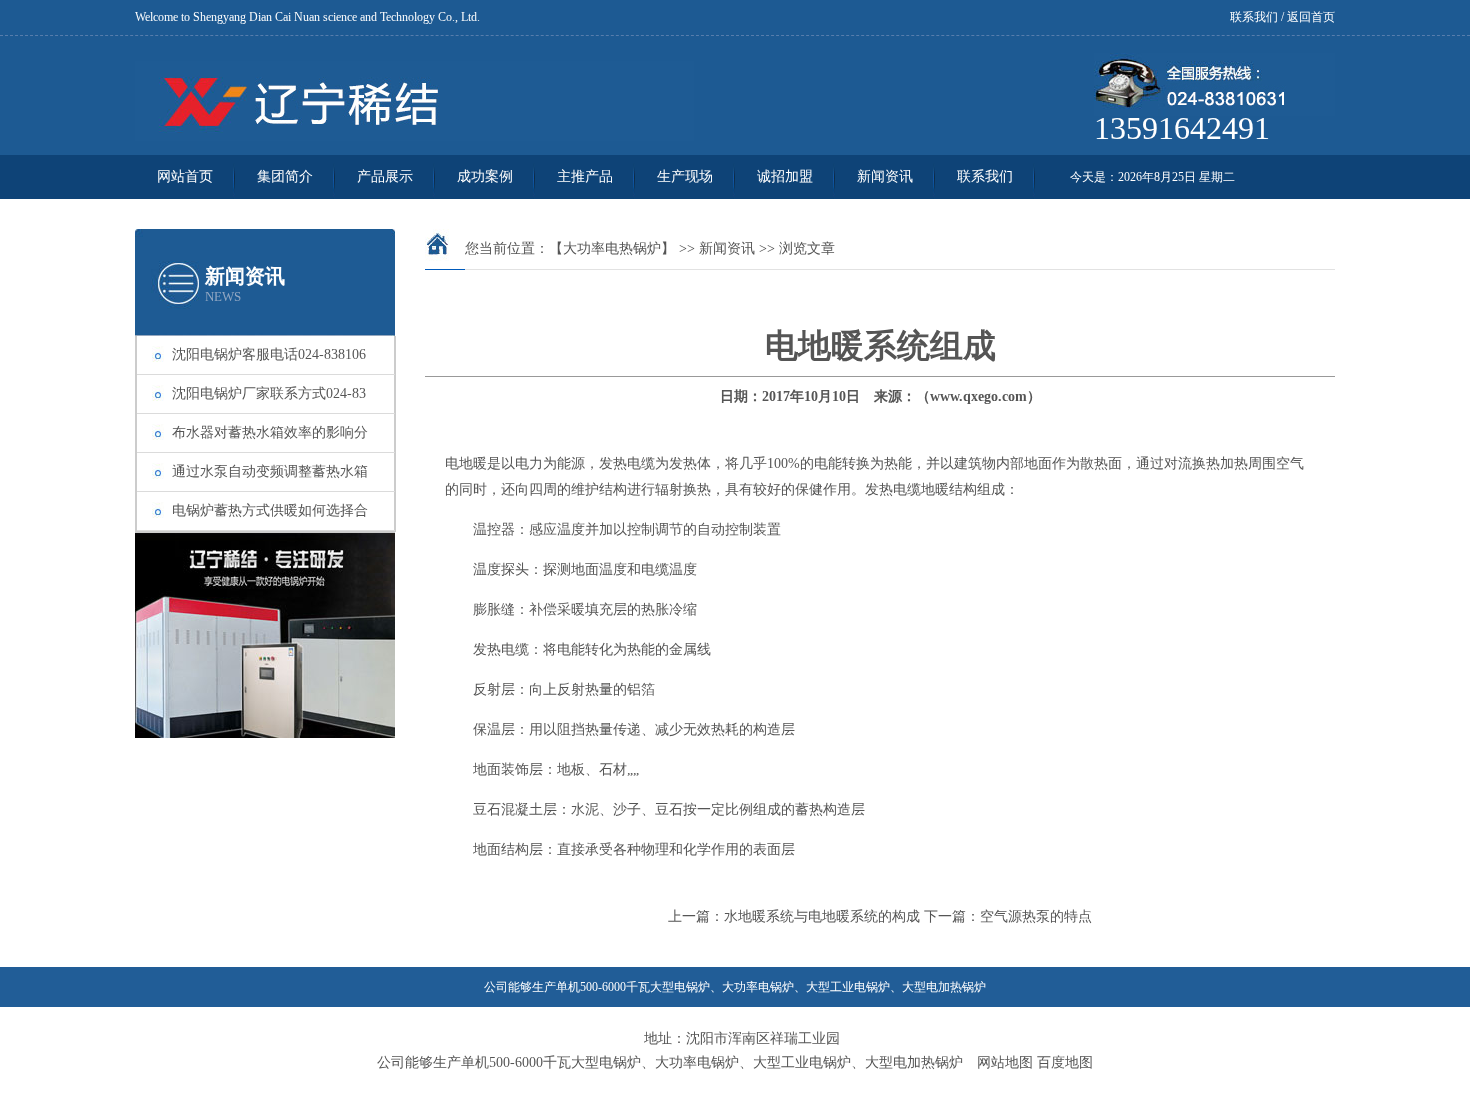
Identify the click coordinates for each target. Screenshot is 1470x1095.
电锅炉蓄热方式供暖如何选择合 (270, 510)
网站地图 (1005, 1062)
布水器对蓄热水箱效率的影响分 (270, 432)
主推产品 (585, 176)
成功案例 (485, 176)
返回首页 (1311, 17)
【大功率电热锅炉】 (612, 248)
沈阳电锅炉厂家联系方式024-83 (269, 393)
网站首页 (185, 176)
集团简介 (285, 176)
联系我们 (1254, 17)
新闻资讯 (885, 176)
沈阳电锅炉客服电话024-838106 (269, 354)
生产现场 (685, 176)
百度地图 (1065, 1062)
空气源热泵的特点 (1036, 916)
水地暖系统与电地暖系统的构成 (822, 916)
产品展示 (385, 176)
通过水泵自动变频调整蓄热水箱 (270, 471)
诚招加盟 (785, 176)
